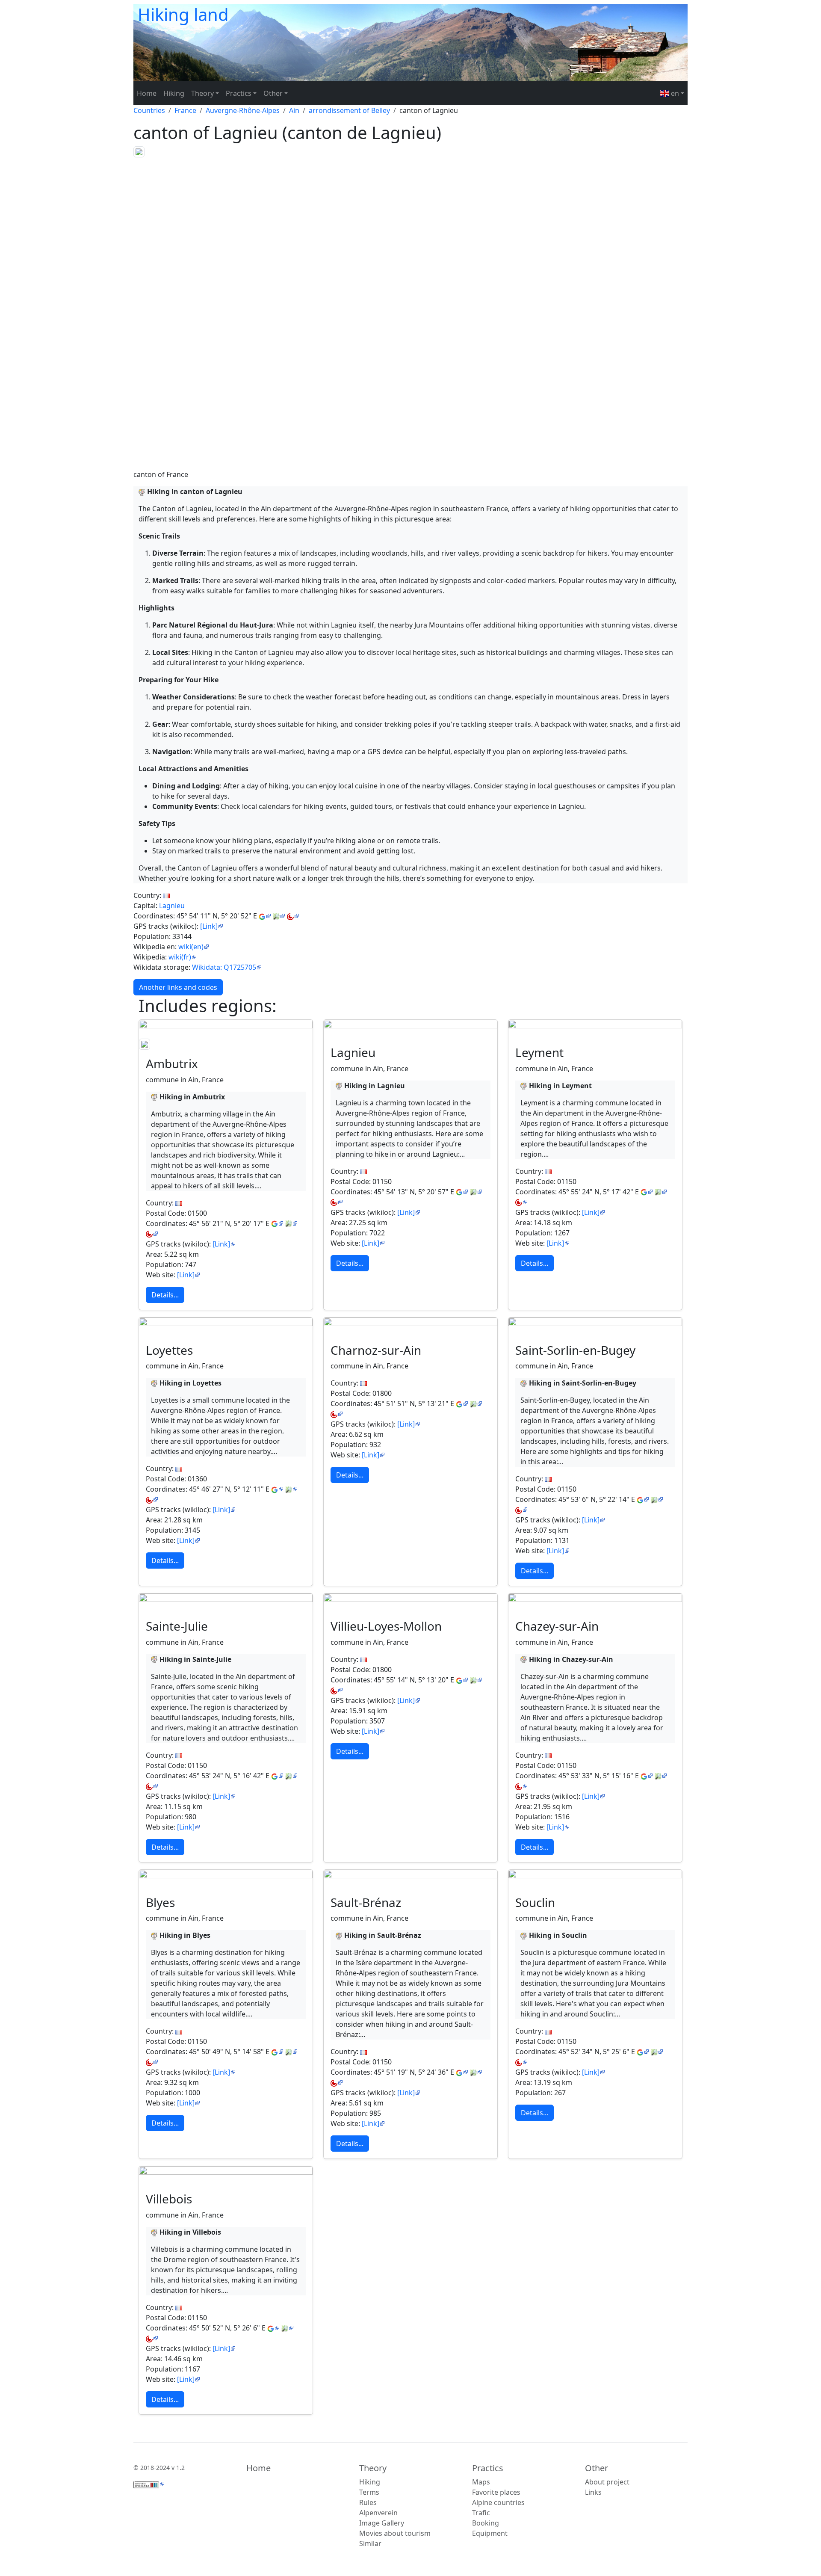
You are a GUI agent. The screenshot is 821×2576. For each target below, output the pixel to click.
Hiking (174, 93)
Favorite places (496, 2492)
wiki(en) (191, 947)
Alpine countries (498, 2502)
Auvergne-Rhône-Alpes (243, 110)
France (185, 110)
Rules (368, 2502)
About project (607, 2482)
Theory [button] (202, 93)
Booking (486, 2523)
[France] (166, 895)
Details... (165, 1295)
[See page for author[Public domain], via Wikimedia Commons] (226, 1024)
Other (597, 2468)
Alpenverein (378, 2513)
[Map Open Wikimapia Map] (293, 916)
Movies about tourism (395, 2533)
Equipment (490, 2533)
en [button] (674, 93)
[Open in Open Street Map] (279, 916)
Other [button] (273, 93)
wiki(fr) (180, 957)
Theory (373, 2468)
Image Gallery (382, 2523)
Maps (481, 2482)
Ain (294, 110)
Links (593, 2492)
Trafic (481, 2513)
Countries (149, 110)
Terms (369, 2492)
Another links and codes (178, 987)
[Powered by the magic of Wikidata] (149, 2484)
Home (147, 93)
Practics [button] (239, 93)
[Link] (209, 926)
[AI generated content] (142, 492)
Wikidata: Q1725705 (224, 967)
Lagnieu (172, 906)
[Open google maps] (265, 916)
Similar (370, 2543)
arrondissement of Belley (349, 110)
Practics (488, 2468)
